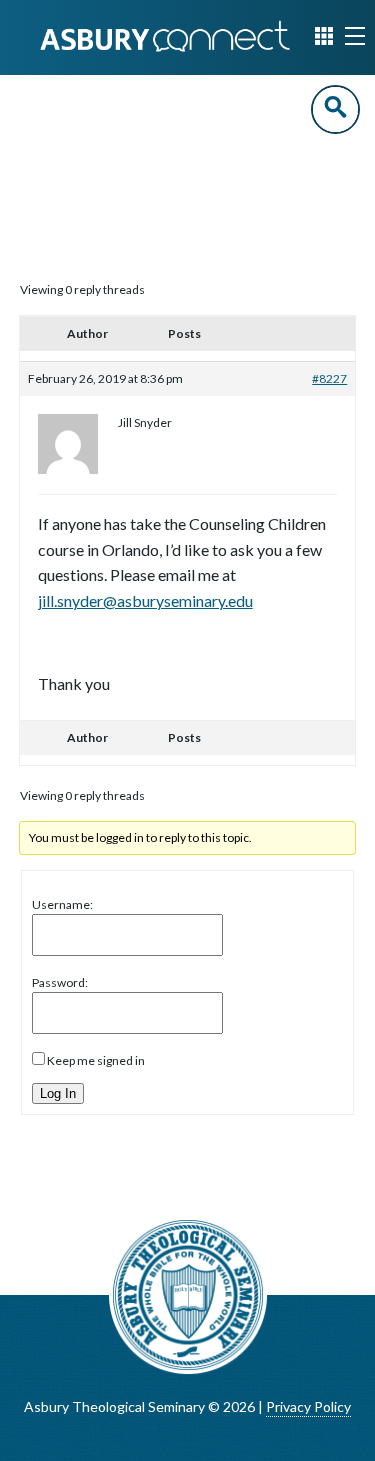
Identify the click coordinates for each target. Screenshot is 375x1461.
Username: (62, 904)
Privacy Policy (308, 1406)
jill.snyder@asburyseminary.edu (145, 600)
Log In (58, 1093)
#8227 (329, 378)
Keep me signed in (96, 1060)
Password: (60, 982)
